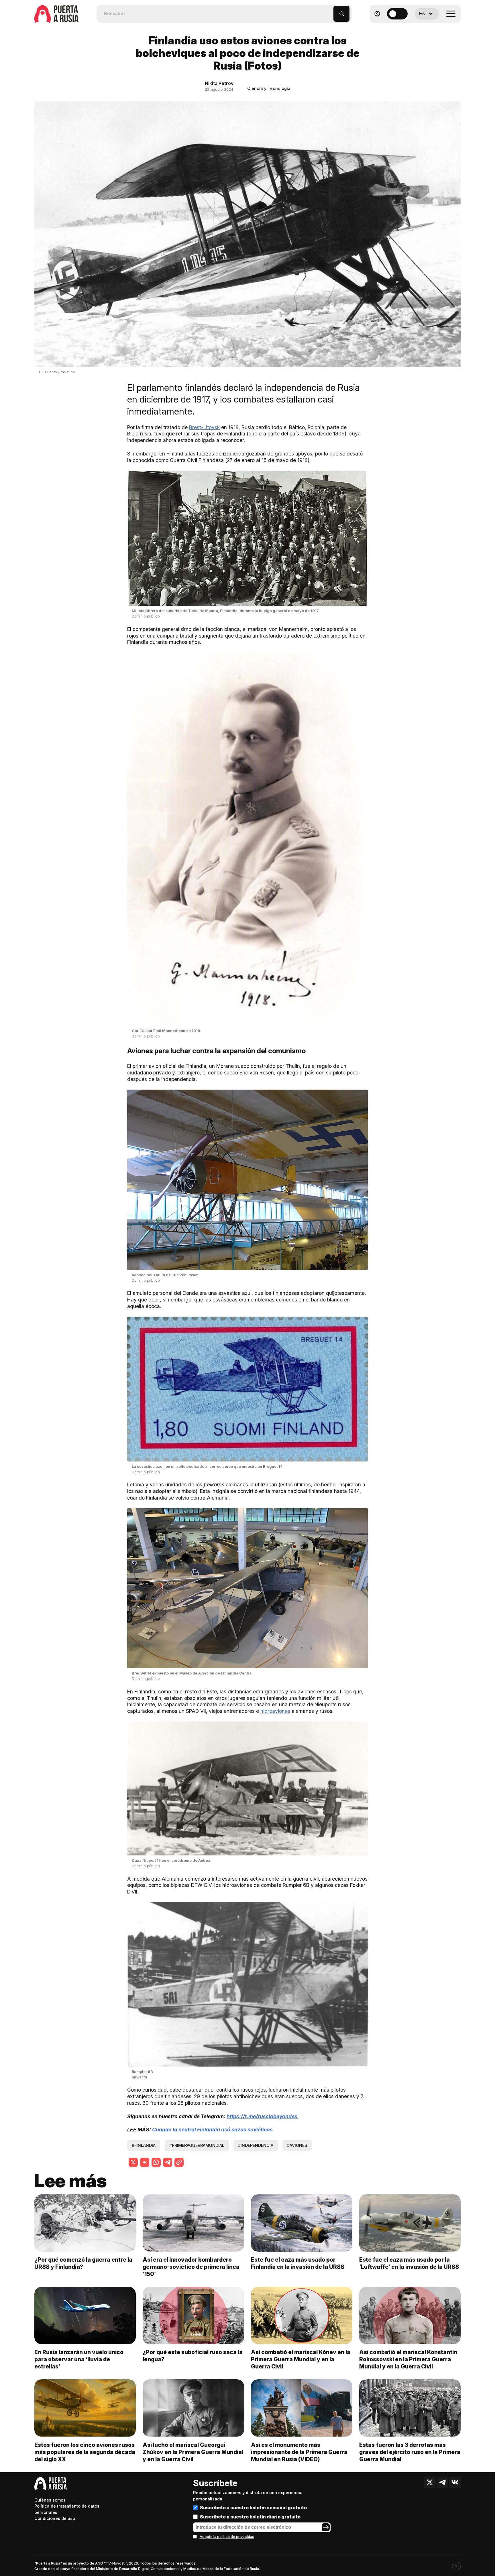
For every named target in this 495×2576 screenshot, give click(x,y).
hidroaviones (275, 1711)
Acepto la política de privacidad (227, 2537)
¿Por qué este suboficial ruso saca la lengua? (193, 2356)
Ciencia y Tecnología (269, 88)
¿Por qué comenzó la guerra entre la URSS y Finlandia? (83, 2263)
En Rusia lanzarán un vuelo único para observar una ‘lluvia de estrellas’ (79, 2359)
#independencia (256, 2145)
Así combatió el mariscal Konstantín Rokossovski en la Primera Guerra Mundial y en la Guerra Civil (408, 2359)
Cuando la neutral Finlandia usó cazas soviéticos (212, 2130)
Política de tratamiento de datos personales (67, 2509)
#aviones (297, 2145)
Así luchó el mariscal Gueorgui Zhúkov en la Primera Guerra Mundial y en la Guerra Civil (193, 2452)
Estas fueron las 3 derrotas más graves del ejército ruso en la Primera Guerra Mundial (410, 2452)
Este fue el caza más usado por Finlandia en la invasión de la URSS (298, 2263)
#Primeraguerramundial (197, 2145)
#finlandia (144, 2145)
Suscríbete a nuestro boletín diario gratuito (250, 2517)
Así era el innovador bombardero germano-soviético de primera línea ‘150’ (191, 2267)
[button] (329, 11)
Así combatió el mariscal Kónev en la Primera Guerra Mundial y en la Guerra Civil (301, 2359)
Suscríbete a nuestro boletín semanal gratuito (253, 2508)
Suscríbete (215, 2483)
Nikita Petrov (219, 83)
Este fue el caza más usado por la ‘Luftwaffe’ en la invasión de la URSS (409, 2263)
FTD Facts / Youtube (57, 372)
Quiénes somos (50, 2500)
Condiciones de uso (55, 2518)
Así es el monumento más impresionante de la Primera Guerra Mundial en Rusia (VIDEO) (299, 2452)
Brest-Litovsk (204, 427)
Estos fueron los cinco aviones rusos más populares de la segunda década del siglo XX (85, 2452)
